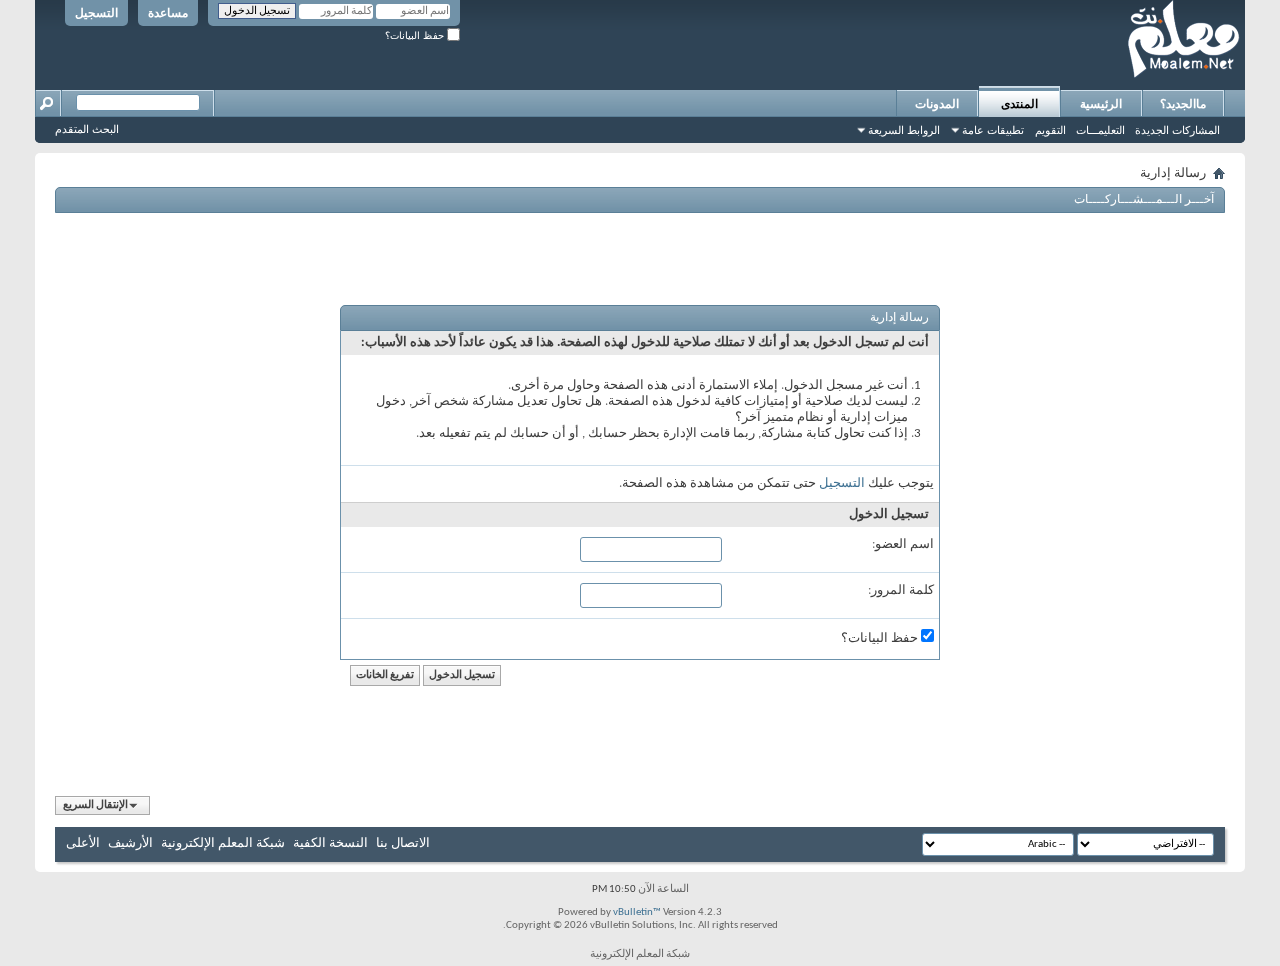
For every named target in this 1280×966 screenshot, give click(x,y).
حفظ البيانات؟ (416, 35)
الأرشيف (130, 843)
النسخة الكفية (330, 843)
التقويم (1050, 130)
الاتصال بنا (403, 843)
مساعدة (168, 13)
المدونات (937, 104)
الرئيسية (1101, 104)
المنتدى (1019, 104)
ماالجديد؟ (1183, 104)
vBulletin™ (637, 912)
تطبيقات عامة (993, 130)
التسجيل (96, 13)
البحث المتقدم (87, 129)
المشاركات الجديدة (1177, 130)
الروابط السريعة (904, 130)
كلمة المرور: (901, 590)
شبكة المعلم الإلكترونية (223, 843)
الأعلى (83, 843)
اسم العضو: (903, 544)
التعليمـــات (1100, 130)
